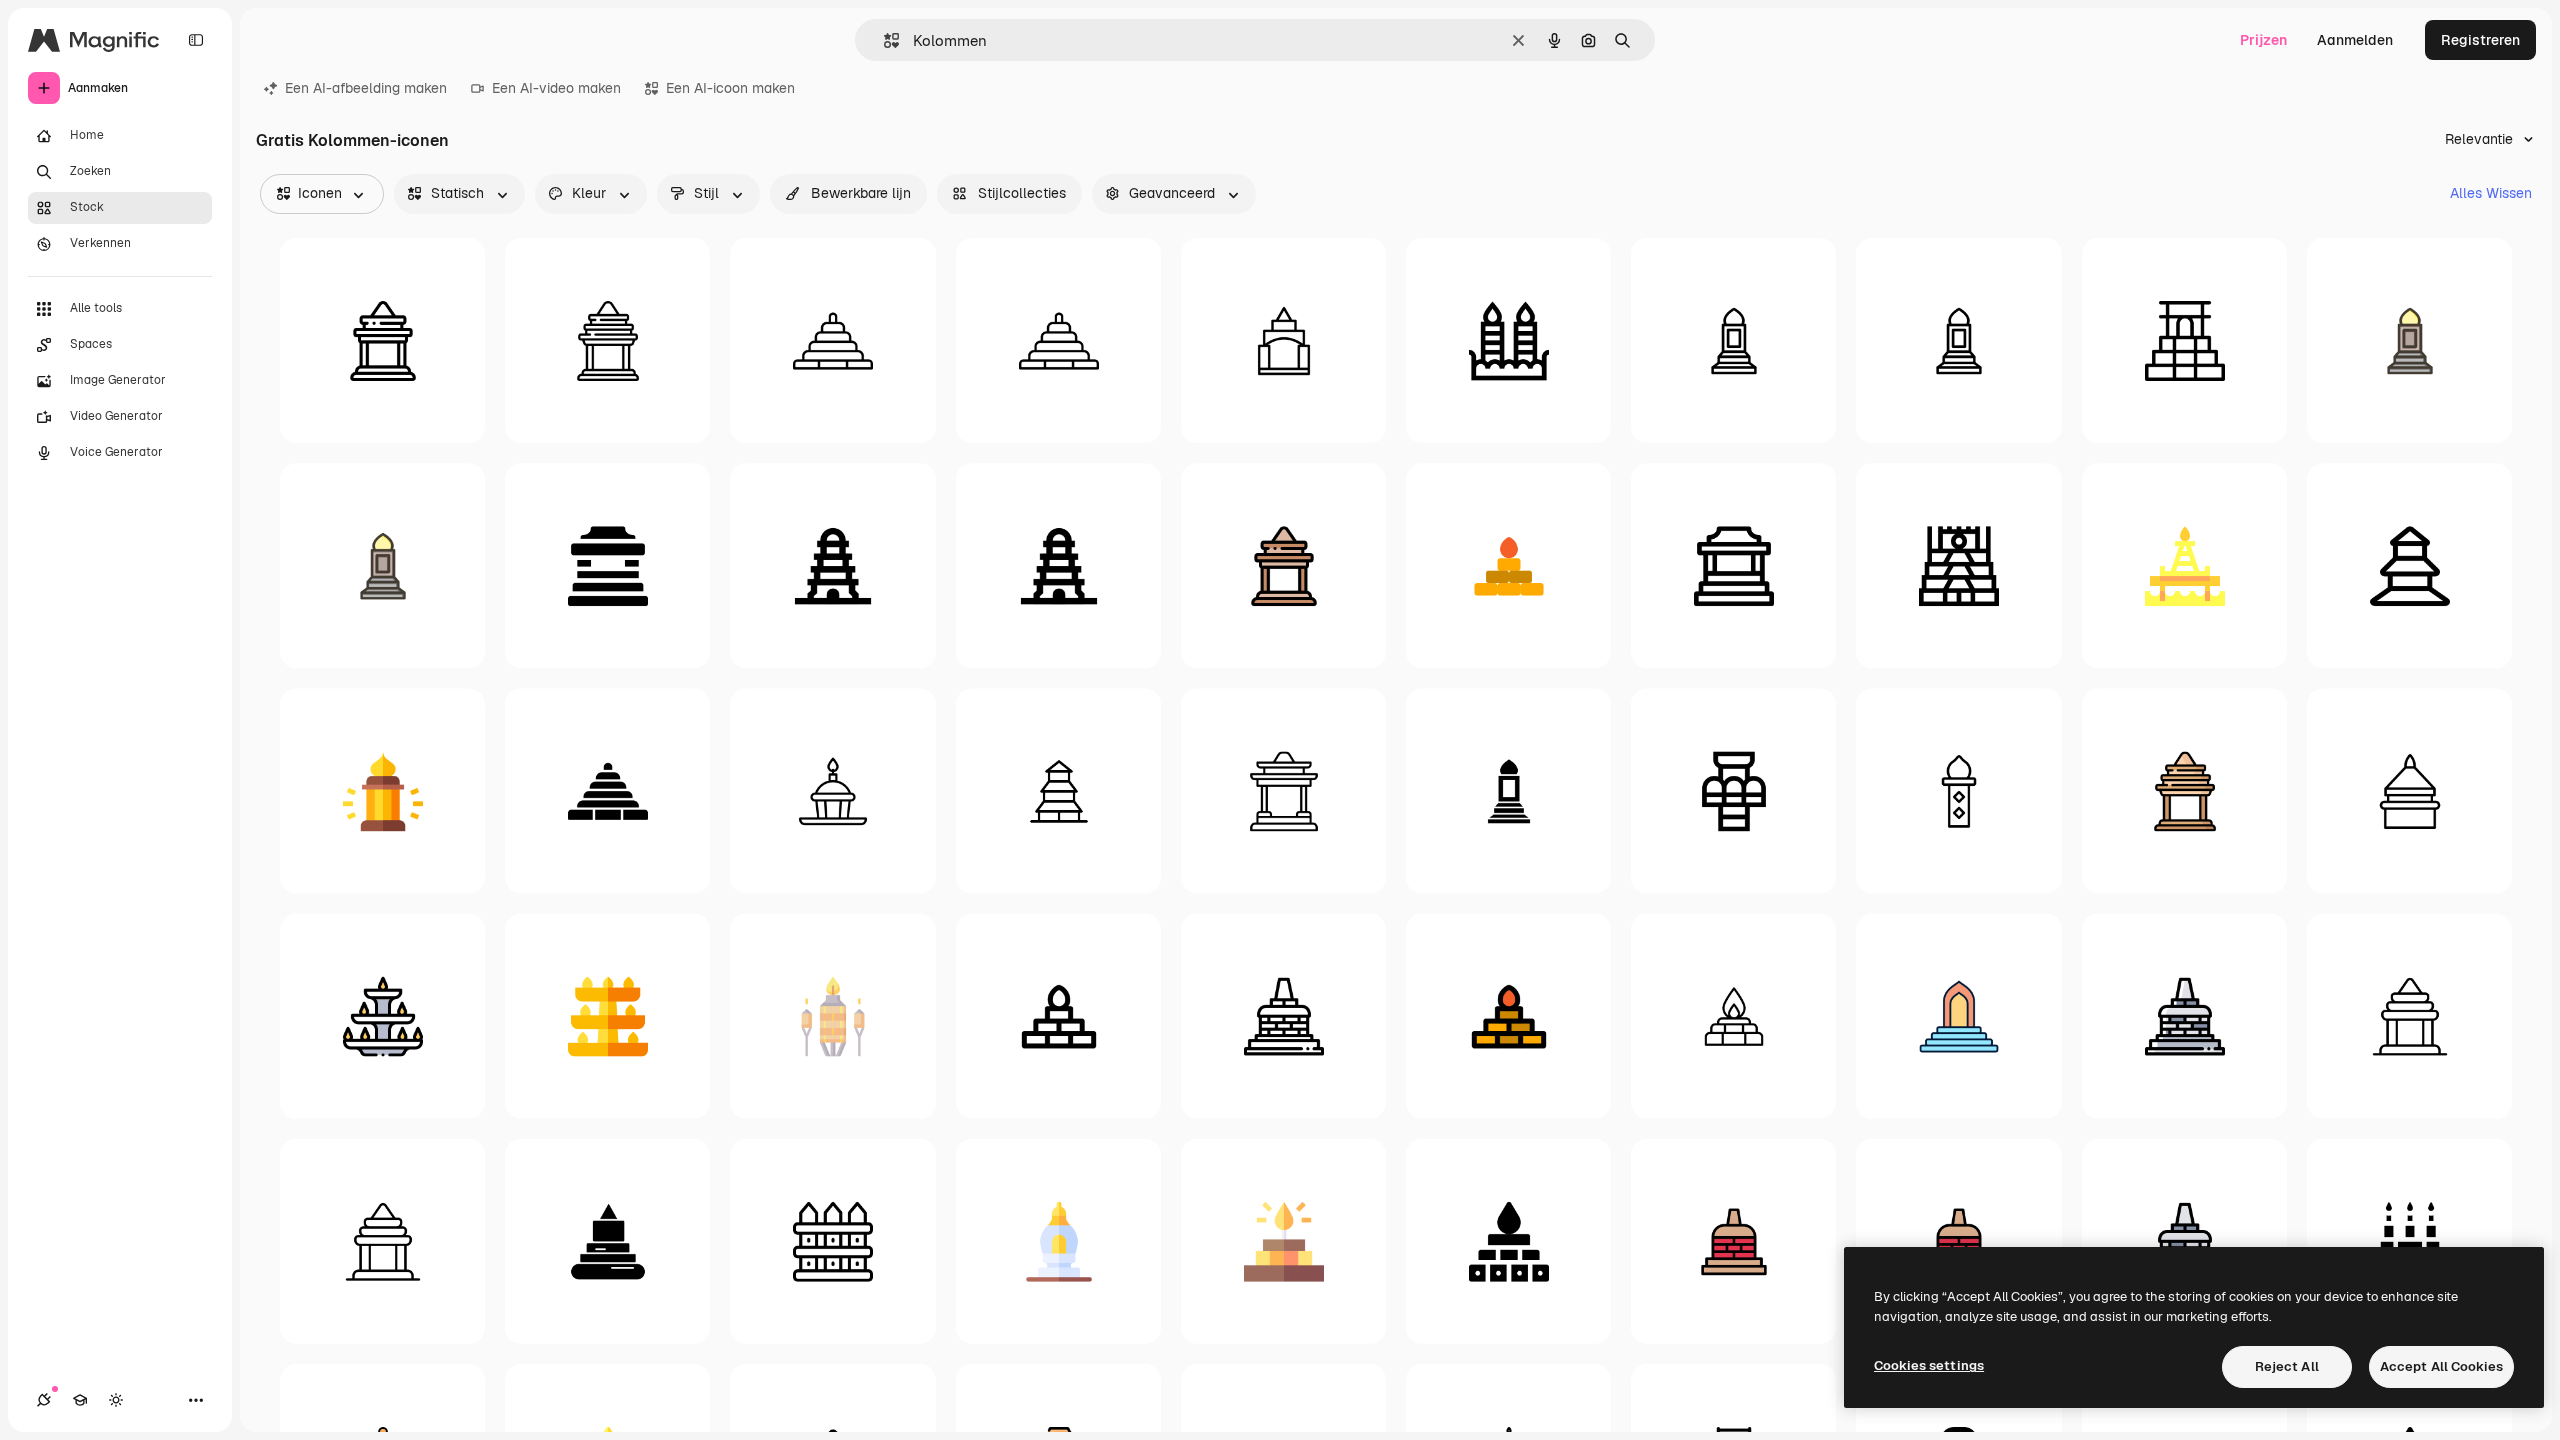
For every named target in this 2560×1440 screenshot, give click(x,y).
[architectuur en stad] (2184, 340)
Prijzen (2263, 40)
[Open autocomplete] (883, 40)
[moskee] (1733, 340)
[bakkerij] (832, 790)
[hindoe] (382, 1240)
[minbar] (1958, 1015)
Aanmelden (2355, 40)
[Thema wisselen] (116, 1400)
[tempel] (382, 340)
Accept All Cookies (2441, 1366)
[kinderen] (832, 340)
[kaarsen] (1508, 340)
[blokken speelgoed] (1283, 340)
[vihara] (1058, 790)
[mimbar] (2409, 340)
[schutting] (832, 1240)
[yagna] (1508, 565)
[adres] (1958, 340)
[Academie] (80, 1400)
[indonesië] (832, 565)
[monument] (2409, 790)
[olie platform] (2184, 565)
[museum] (607, 565)
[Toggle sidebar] (196, 40)
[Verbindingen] (44, 1400)
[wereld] (1058, 565)
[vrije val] (1733, 790)
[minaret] (1958, 790)
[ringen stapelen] (1058, 340)
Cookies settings (1929, 1365)
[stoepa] (1058, 1240)
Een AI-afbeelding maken (366, 88)
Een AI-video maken (556, 88)
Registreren (2480, 40)
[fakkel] (832, 1015)
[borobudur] (1283, 1015)
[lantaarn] (382, 790)
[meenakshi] (1958, 565)
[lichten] (382, 1015)
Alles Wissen (2491, 193)
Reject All (2287, 1366)
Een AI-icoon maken (730, 88)
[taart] (2409, 1240)
